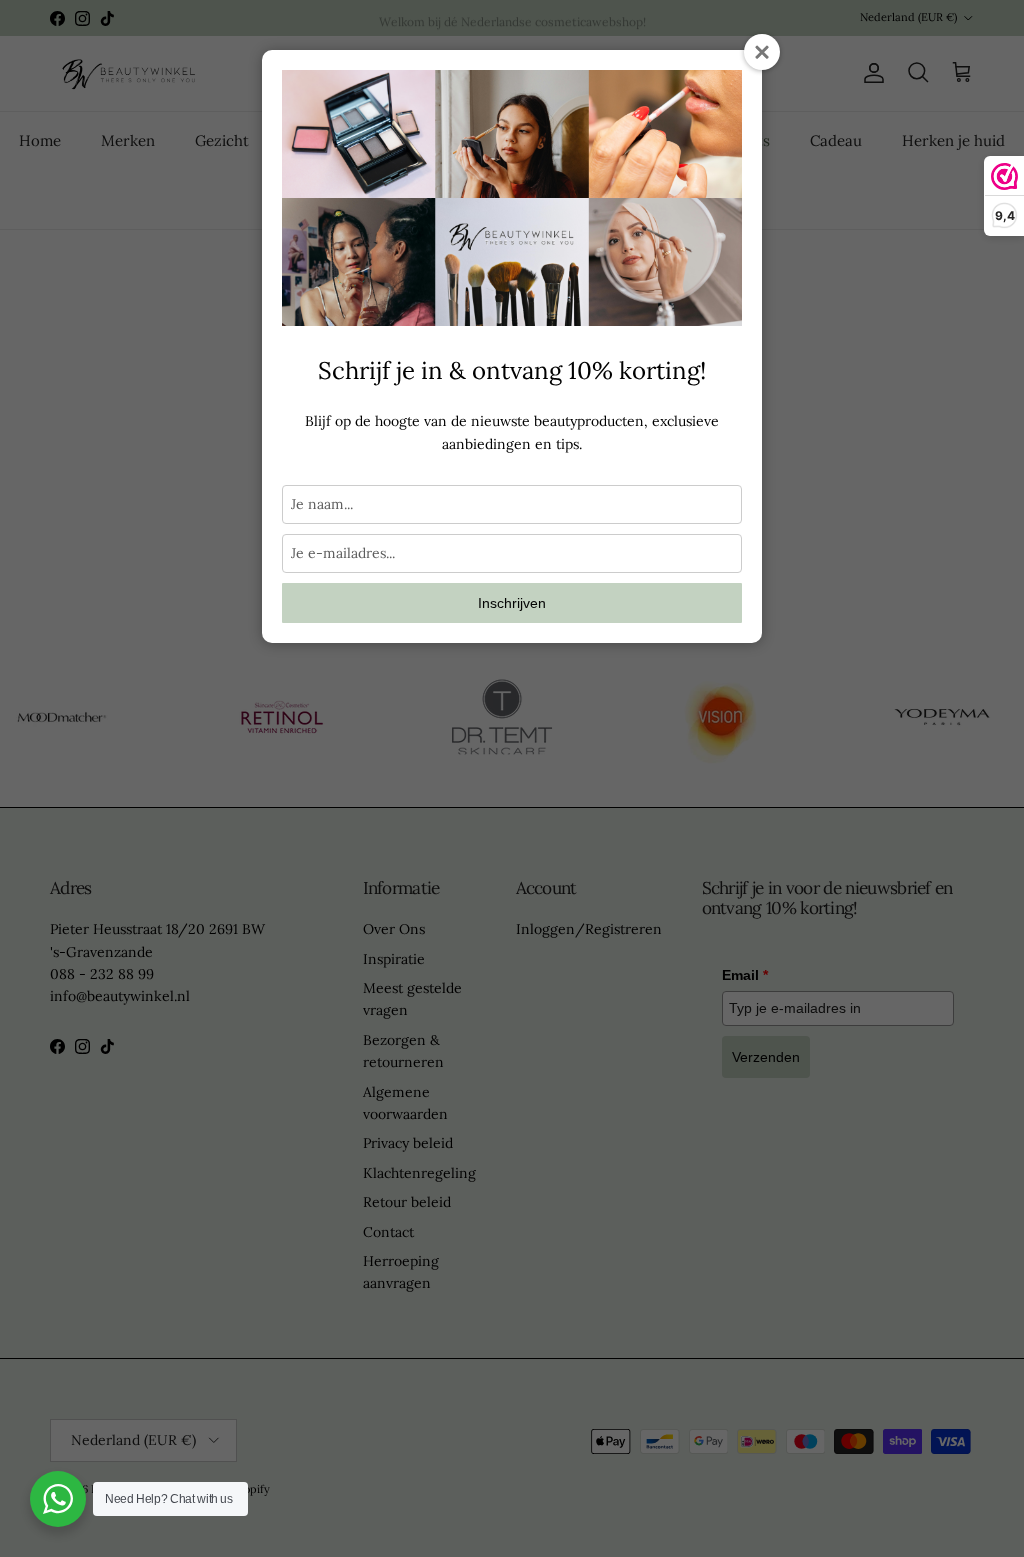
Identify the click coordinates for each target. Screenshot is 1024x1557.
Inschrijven (512, 603)
